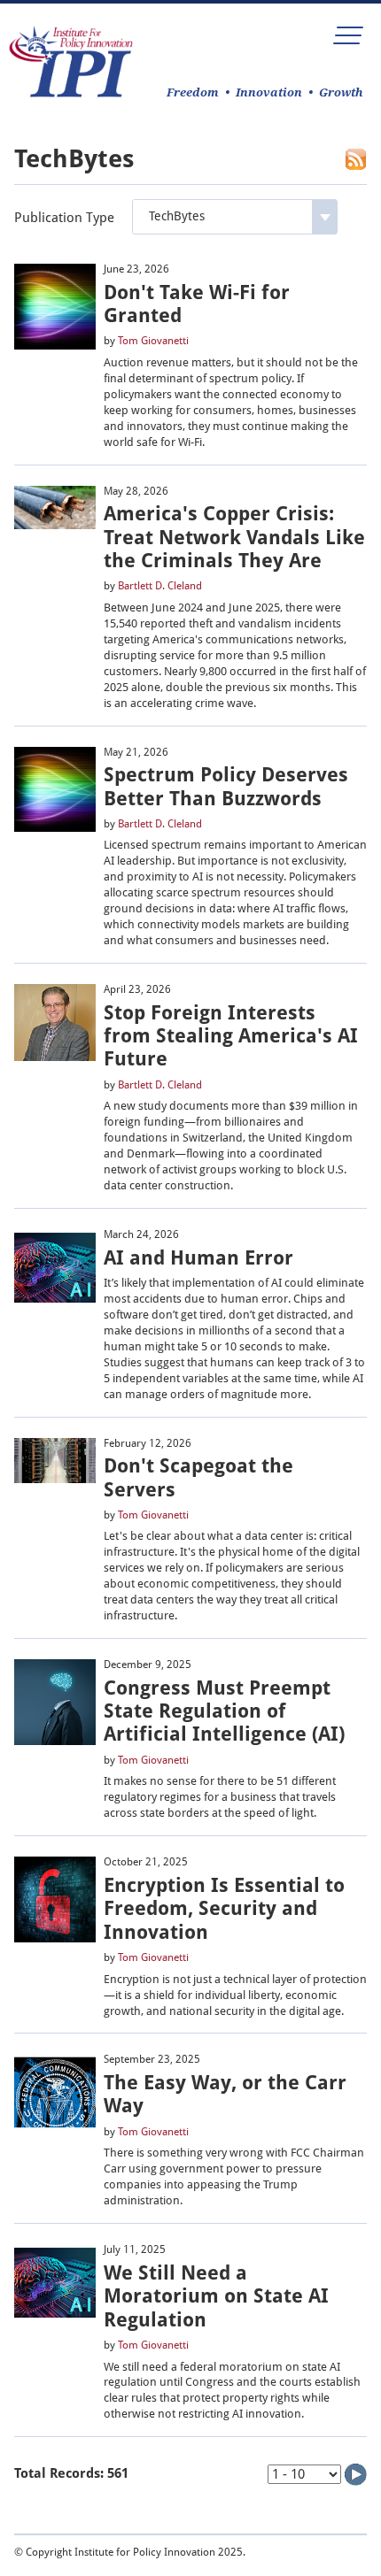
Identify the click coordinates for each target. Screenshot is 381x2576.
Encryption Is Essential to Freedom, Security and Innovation (224, 1909)
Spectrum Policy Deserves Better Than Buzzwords (226, 786)
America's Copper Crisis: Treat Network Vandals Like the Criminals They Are (234, 537)
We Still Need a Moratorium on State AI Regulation (216, 2296)
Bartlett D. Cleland (160, 586)
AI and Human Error (198, 1258)
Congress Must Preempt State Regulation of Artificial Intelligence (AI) (224, 1711)
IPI (71, 62)
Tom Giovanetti (153, 341)
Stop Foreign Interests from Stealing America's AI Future (231, 1036)
